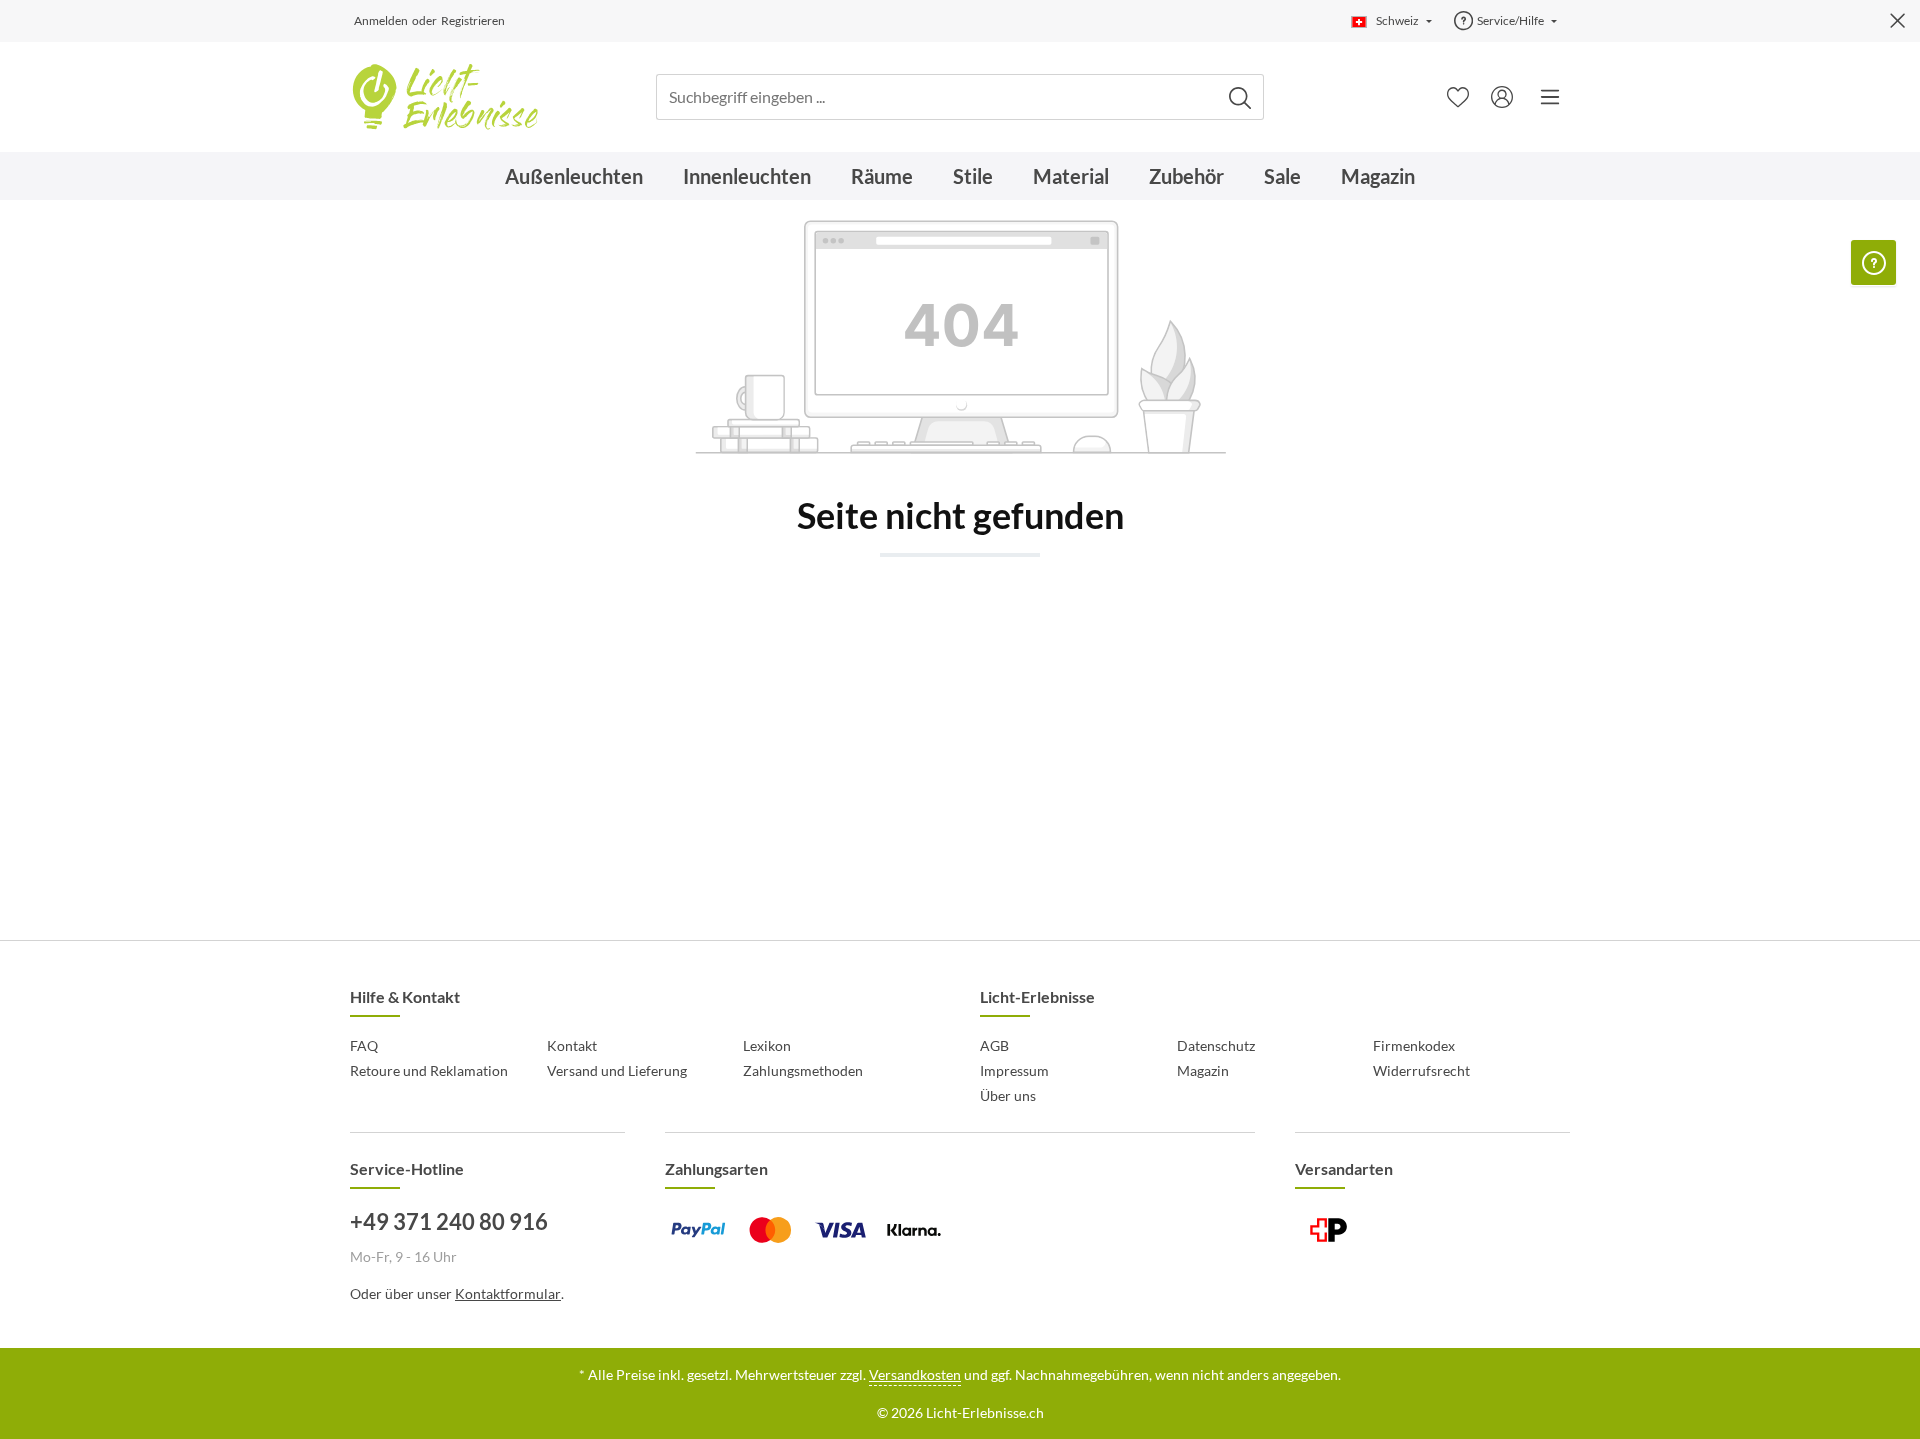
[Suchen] (1240, 97)
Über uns (1008, 1095)
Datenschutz (1216, 1045)
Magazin (1203, 1070)
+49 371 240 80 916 (449, 1221)
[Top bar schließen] (1897, 21)
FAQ (364, 1045)
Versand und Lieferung (617, 1070)
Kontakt (572, 1045)
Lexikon (767, 1045)
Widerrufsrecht (1421, 1070)
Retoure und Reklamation (429, 1070)
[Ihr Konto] (1502, 97)
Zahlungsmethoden (803, 1070)
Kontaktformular (508, 1293)
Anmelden (381, 20)
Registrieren (473, 20)
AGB (994, 1045)
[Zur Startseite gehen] (444, 97)
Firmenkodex (1414, 1045)
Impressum (1014, 1070)
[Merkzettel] (1458, 97)
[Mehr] (1550, 97)
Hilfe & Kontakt (405, 996)
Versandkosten (915, 1374)
